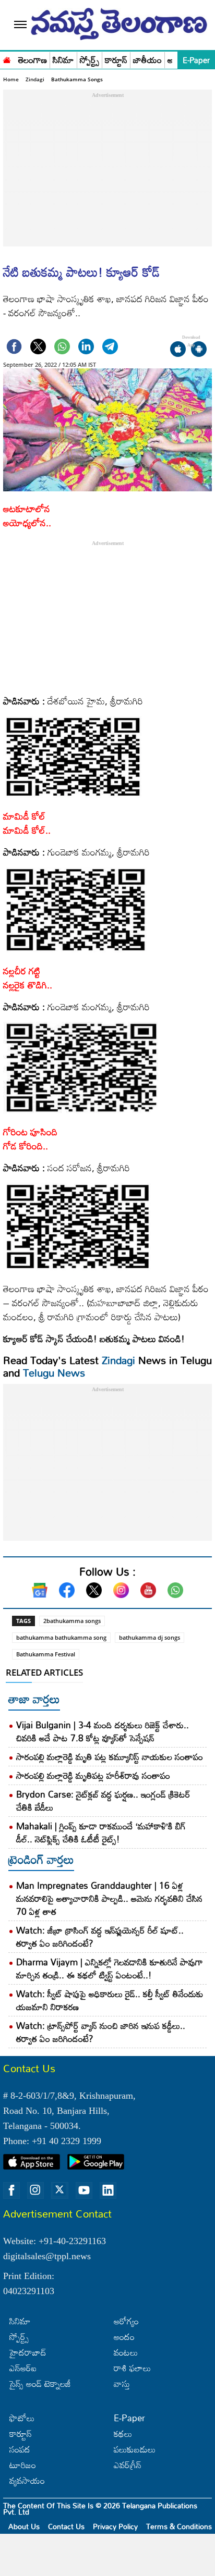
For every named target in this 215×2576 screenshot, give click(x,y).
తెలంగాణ (33, 60)
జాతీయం (147, 60)
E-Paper (196, 60)
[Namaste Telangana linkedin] (108, 2190)
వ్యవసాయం (27, 2480)
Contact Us (66, 2526)
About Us (24, 2526)
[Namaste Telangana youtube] (84, 2190)
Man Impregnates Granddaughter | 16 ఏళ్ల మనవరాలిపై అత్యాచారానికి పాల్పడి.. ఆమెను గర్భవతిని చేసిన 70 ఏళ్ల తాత (109, 1898)
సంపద (20, 2449)
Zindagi (35, 79)
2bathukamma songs (72, 1621)
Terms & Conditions (179, 2526)
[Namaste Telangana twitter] (59, 2190)
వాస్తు (122, 2383)
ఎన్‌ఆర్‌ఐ (23, 2368)
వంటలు (126, 2352)
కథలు (123, 2433)
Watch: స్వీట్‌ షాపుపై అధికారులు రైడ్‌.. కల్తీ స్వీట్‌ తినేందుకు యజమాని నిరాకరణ (110, 2000)
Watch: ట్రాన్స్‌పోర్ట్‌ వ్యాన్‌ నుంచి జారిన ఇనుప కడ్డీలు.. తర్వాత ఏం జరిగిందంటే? (101, 2032)
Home (11, 79)
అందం (124, 2337)
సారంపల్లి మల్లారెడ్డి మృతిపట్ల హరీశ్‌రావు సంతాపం (93, 1775)
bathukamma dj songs (150, 1637)
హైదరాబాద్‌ (28, 2352)
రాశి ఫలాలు (132, 2368)
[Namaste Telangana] (7, 59)
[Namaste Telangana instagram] (35, 2190)
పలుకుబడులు (135, 2449)
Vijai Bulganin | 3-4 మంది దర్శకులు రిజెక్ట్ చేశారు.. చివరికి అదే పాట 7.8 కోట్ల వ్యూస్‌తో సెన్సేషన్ (103, 1731)
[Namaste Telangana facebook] (11, 2190)
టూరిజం (23, 2465)
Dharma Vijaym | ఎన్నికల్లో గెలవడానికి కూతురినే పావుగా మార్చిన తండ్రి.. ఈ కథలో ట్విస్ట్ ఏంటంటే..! (110, 1968)
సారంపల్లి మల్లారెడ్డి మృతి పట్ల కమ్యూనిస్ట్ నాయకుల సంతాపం (110, 1757)
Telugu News (54, 1372)
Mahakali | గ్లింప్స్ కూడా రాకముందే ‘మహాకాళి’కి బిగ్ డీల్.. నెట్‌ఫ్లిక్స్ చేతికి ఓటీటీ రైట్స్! (101, 1832)
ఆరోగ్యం (126, 2321)
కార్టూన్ (116, 60)
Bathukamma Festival (46, 1654)
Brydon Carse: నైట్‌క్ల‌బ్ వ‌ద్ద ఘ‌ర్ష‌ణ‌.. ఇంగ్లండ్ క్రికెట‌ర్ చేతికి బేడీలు (103, 1801)
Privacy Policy (115, 2526)
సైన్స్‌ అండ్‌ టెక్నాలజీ (40, 2383)
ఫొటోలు (22, 2418)
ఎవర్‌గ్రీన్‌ (128, 2465)
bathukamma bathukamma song (61, 1637)
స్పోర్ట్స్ (89, 60)
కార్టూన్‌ (21, 2433)
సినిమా (63, 60)
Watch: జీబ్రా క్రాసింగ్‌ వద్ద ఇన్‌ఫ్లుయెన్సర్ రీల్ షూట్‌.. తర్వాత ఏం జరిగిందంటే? (100, 1937)
